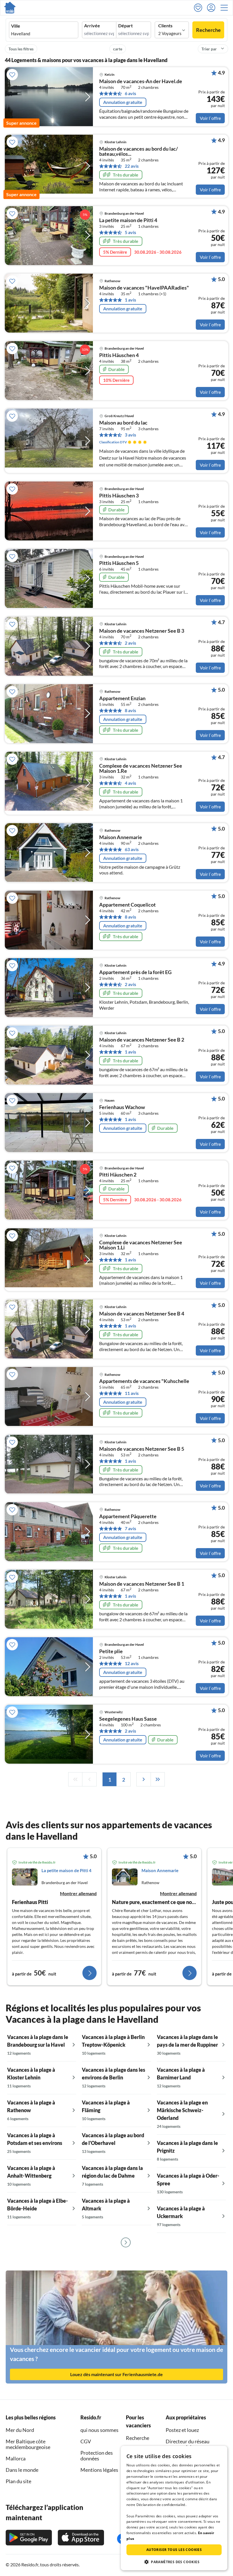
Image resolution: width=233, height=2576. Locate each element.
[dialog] (174, 2508)
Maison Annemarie (121, 837)
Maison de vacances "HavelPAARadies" (144, 288)
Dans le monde (22, 2470)
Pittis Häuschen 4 (119, 355)
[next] (143, 1779)
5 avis (130, 232)
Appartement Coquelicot (127, 905)
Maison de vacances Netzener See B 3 (142, 631)
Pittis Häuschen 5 (119, 563)
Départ (125, 26)
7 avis (130, 1528)
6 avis (130, 93)
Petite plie (111, 1651)
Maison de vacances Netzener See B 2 (142, 1040)
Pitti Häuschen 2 (118, 1175)
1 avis (130, 300)
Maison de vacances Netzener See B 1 (142, 1584)
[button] (226, 8)
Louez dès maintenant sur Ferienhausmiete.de (116, 2374)
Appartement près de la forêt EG (135, 972)
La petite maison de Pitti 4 (128, 220)
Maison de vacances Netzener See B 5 (142, 1449)
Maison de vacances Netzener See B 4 (142, 1314)
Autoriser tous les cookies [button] (174, 2550)
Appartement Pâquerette (128, 1517)
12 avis (132, 1663)
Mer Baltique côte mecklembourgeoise (28, 2444)
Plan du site (18, 2481)
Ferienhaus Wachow (122, 1107)
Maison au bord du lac (123, 423)
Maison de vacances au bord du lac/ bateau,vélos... (139, 151)
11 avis (132, 1393)
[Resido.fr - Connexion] (213, 8)
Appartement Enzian (122, 698)
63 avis (132, 849)
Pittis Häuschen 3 (119, 496)
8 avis (130, 710)
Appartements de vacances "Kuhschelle (144, 1381)
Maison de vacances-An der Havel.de (141, 81)
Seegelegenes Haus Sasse (128, 1719)
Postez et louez (182, 2430)
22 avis (132, 166)
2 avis (130, 643)
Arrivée (92, 26)
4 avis (130, 783)
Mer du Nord (20, 2430)
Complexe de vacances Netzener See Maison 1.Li (141, 1245)
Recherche (208, 30)
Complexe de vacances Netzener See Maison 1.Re (141, 769)
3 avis (130, 435)
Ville (16, 26)
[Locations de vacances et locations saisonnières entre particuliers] (10, 8)
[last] (158, 1779)
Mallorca (16, 2458)
